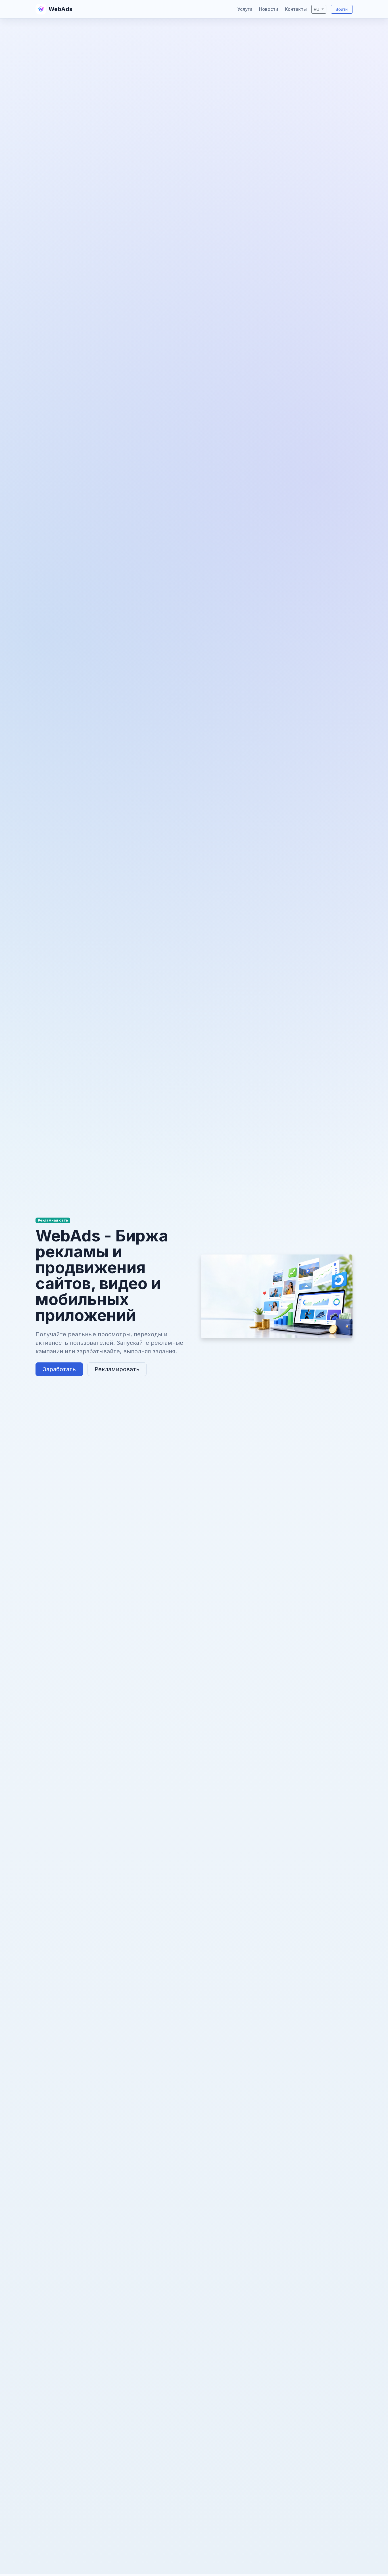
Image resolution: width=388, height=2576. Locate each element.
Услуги (245, 9)
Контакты (296, 9)
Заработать (59, 1369)
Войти (342, 9)
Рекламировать (117, 1369)
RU (317, 9)
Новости (269, 9)
